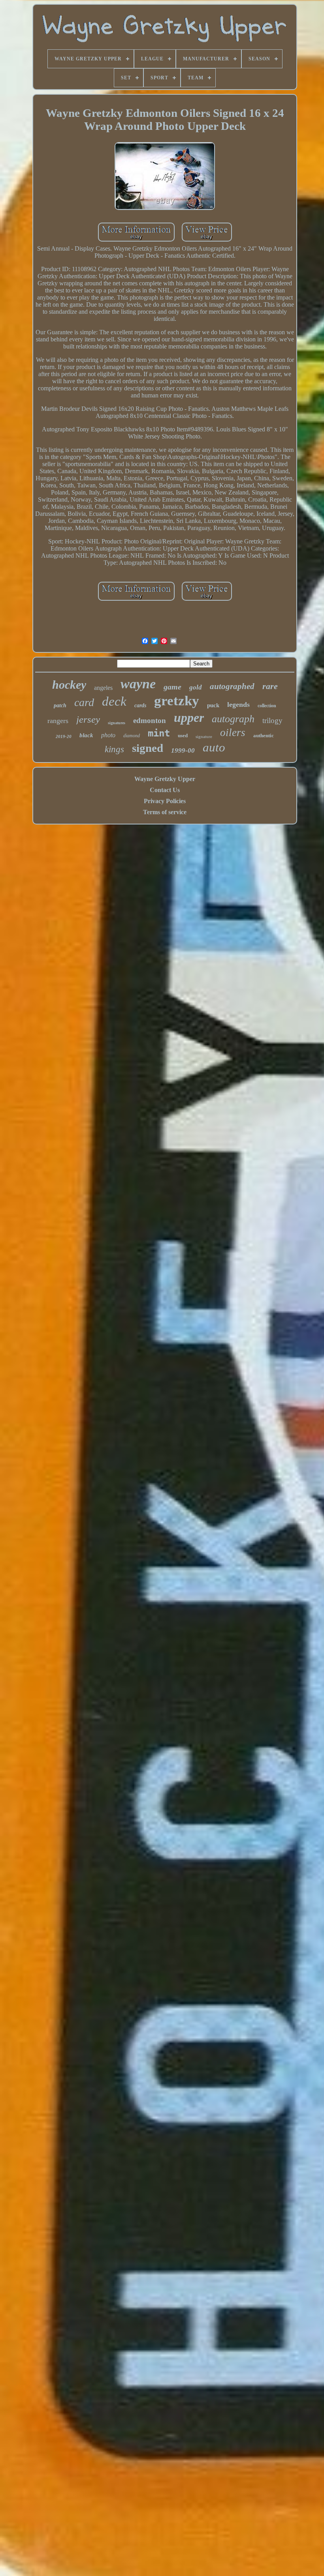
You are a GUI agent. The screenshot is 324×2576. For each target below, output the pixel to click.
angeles (103, 688)
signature (204, 736)
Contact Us (165, 790)
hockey (69, 685)
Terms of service (165, 812)
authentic (264, 735)
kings (114, 749)
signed (148, 748)
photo (108, 735)
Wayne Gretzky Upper (165, 779)
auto (214, 747)
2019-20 (64, 736)
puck (213, 705)
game (172, 687)
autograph (233, 719)
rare (270, 686)
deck (114, 701)
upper (189, 718)
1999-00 (183, 750)
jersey (88, 719)
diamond (132, 736)
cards (140, 705)
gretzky (177, 701)
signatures (117, 723)
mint (159, 733)
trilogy (272, 720)
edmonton (150, 720)
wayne (138, 684)
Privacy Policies (165, 801)
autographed (232, 686)
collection (267, 706)
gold (196, 687)
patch (60, 705)
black (86, 735)
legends (238, 704)
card (84, 702)
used (183, 735)
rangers (58, 721)
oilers (233, 733)
